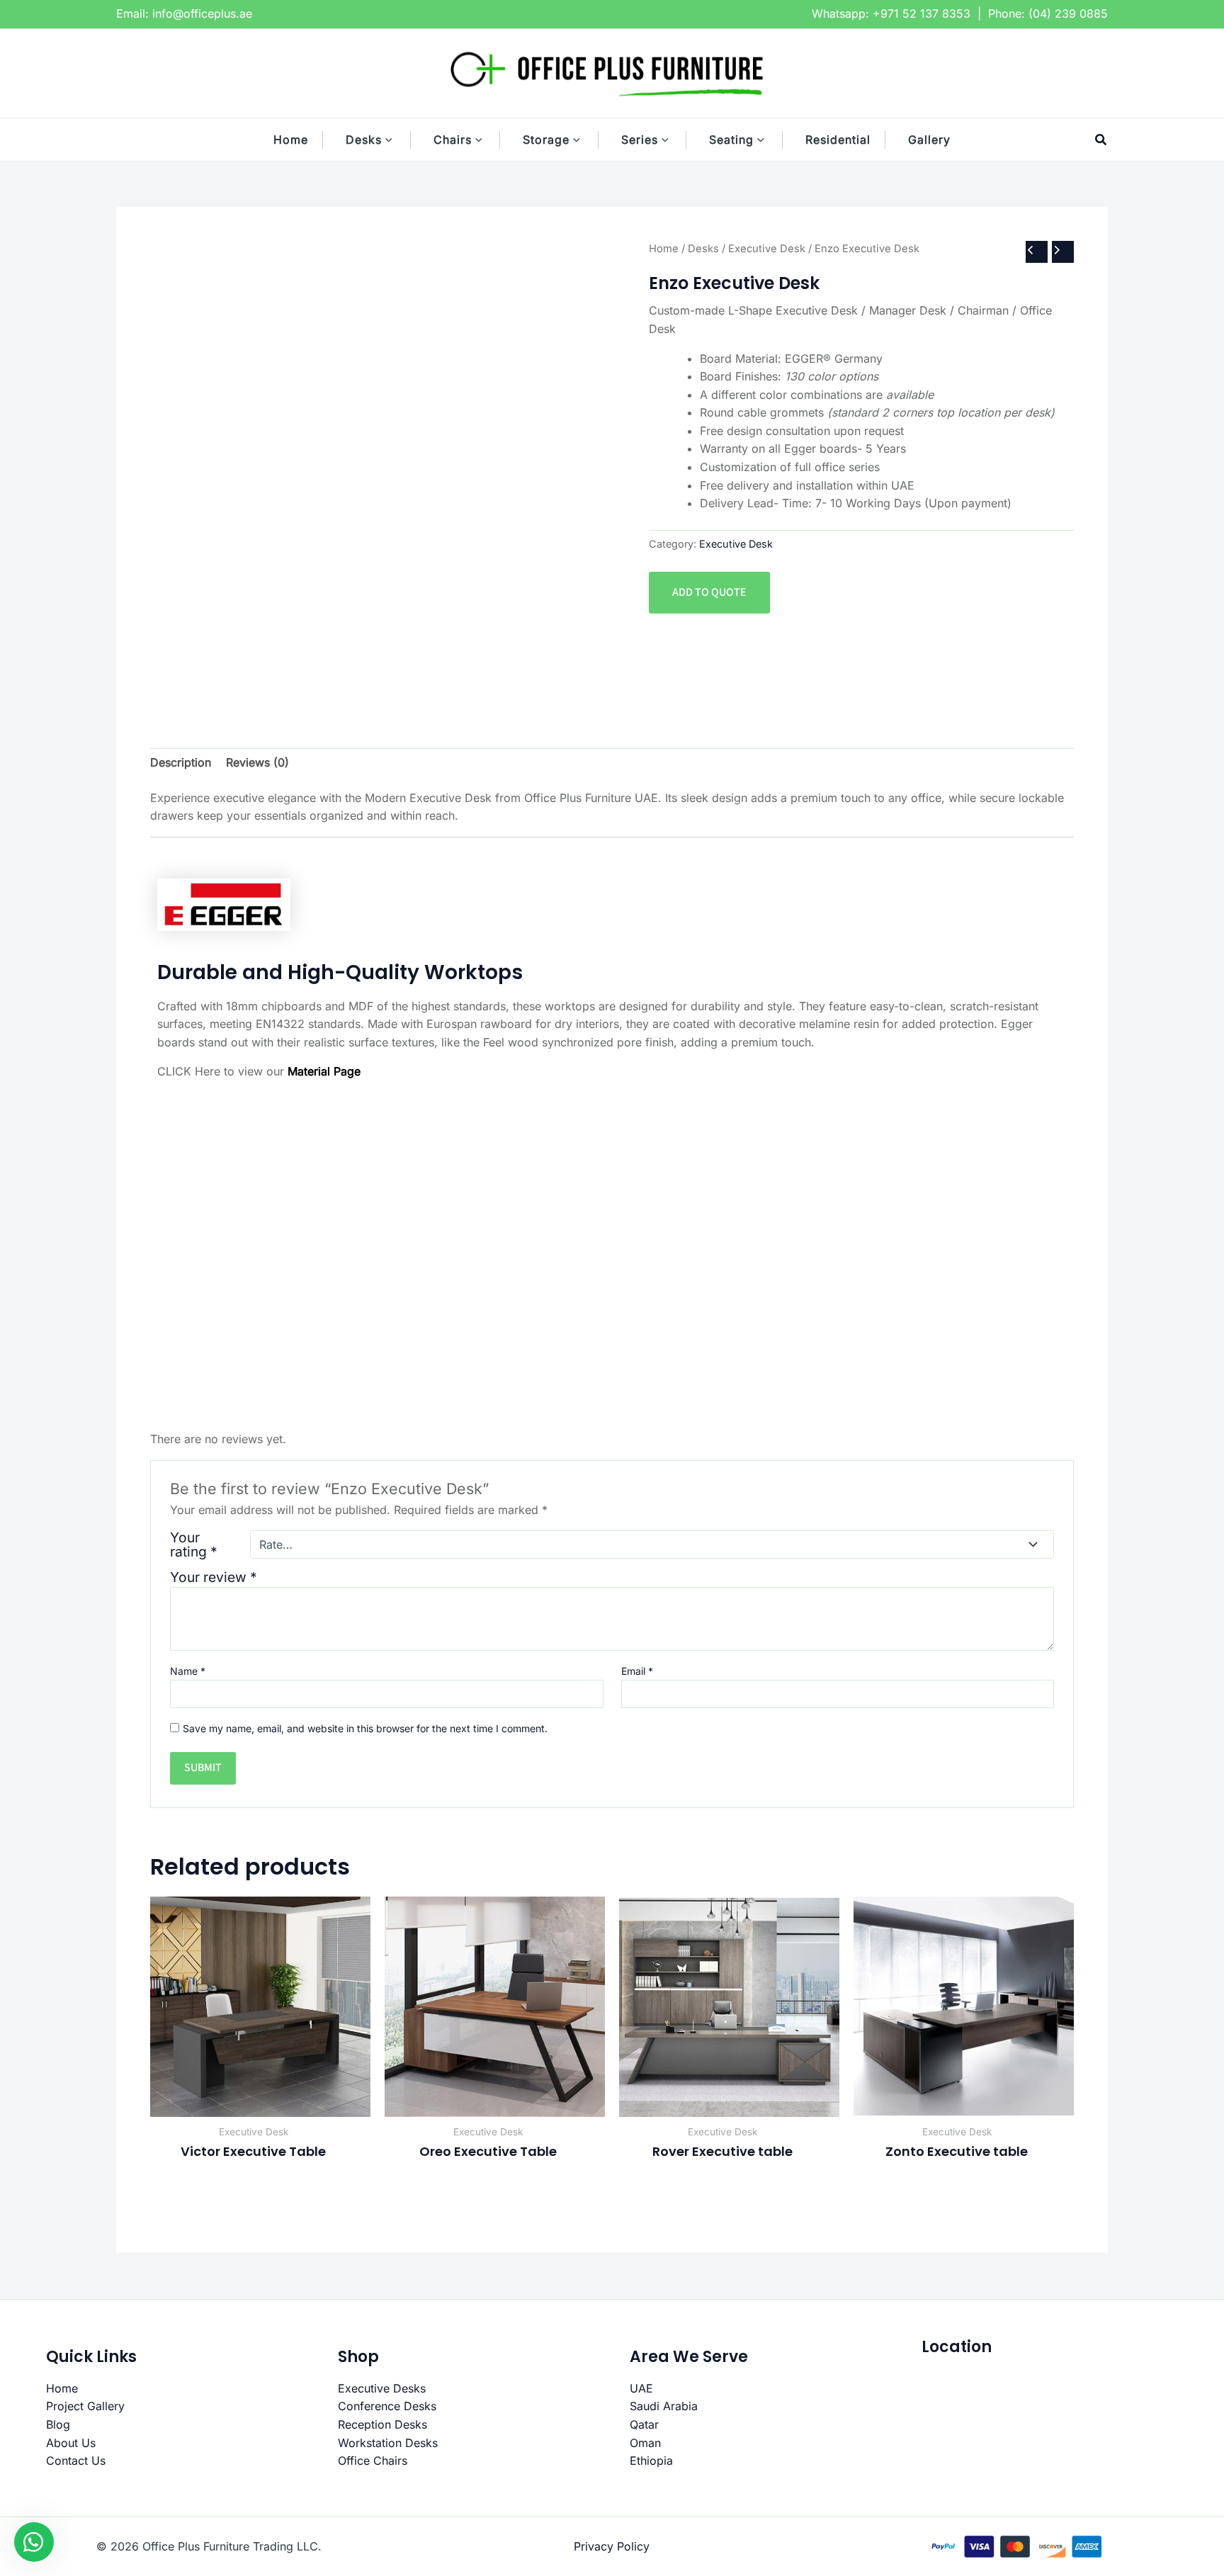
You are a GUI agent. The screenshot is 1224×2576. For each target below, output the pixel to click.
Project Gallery (85, 2406)
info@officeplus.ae (202, 13)
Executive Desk (767, 249)
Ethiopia (651, 2461)
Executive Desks (382, 2388)
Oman (645, 2443)
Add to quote (709, 592)
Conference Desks (387, 2406)
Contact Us (76, 2461)
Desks (703, 249)
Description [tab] (181, 762)
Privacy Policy (612, 2546)
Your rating (194, 1544)
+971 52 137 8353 (922, 13)
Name (188, 1671)
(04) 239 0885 (1068, 13)
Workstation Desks (388, 2443)
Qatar (644, 2424)
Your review (214, 1577)
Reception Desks (382, 2424)
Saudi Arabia (664, 2406)
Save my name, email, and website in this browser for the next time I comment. (365, 1728)
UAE (641, 2388)
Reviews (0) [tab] (257, 762)
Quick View (260, 2103)
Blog (58, 2424)
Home (664, 249)
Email (637, 1671)
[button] (396, 140)
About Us (71, 2443)
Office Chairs (373, 2461)
